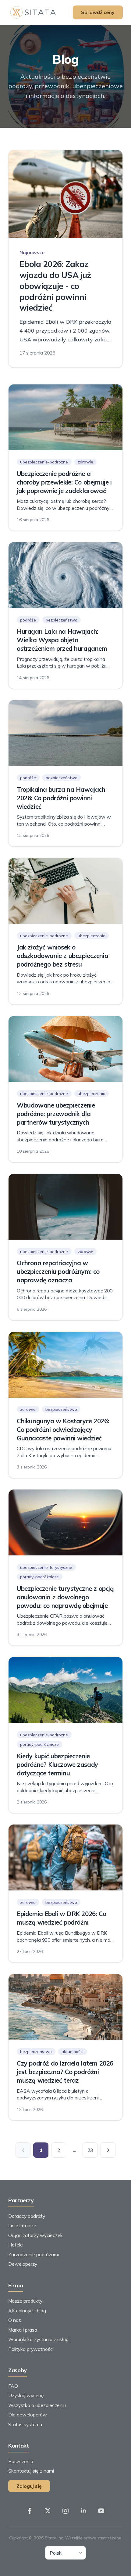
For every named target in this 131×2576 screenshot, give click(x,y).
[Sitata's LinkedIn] (83, 2511)
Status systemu (25, 2424)
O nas (15, 2320)
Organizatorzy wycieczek (35, 2235)
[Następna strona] (108, 2150)
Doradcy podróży (27, 2216)
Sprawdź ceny (98, 12)
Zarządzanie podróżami (34, 2254)
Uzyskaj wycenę (26, 2395)
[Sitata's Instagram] (65, 2511)
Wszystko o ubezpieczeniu (37, 2405)
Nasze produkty (25, 2301)
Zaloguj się (29, 2486)
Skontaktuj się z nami (31, 2471)
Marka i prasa (23, 2330)
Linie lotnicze (22, 2225)
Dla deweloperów (28, 2415)
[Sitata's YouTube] (101, 2511)
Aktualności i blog (27, 2311)
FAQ (13, 2386)
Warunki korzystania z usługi (39, 2339)
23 (90, 2150)
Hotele (16, 2245)
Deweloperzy (23, 2264)
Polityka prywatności (31, 2349)
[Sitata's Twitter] (48, 2511)
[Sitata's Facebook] (30, 2511)
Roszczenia (21, 2461)
